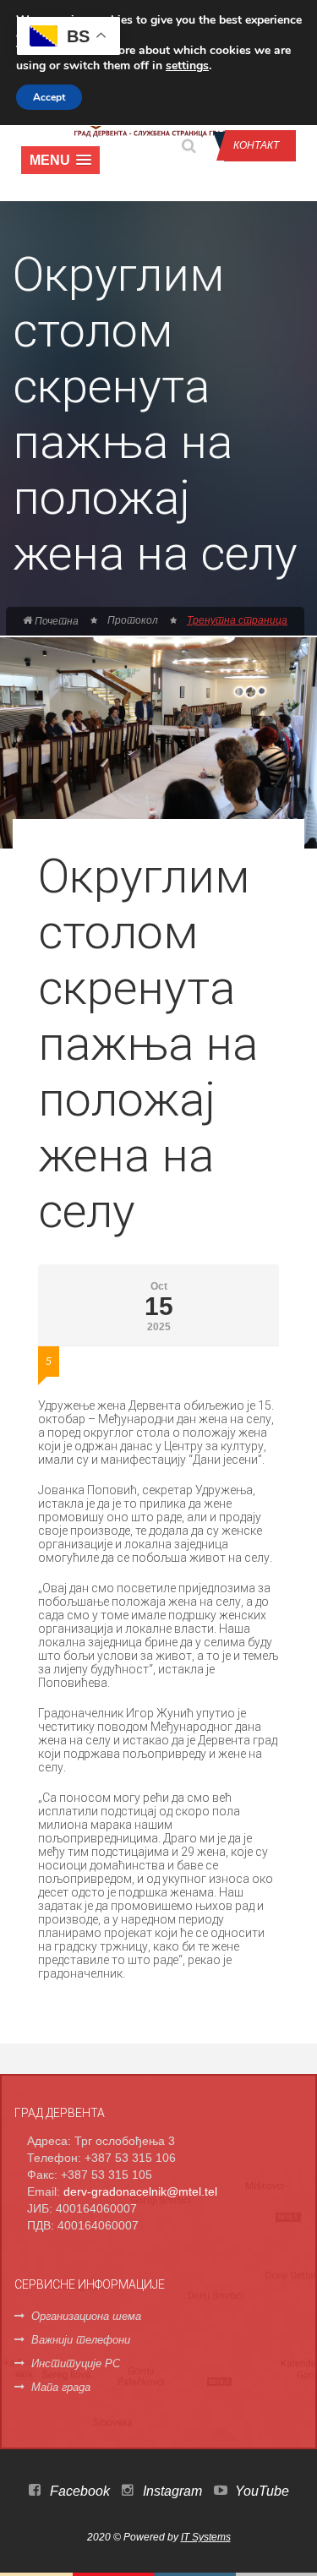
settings (187, 66)
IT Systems (206, 2537)
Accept (49, 97)
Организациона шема (86, 2316)
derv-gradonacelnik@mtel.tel (140, 2191)
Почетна (55, 621)
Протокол (133, 620)
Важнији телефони (81, 2340)
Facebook (78, 2491)
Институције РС (76, 2363)
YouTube (260, 2491)
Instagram (171, 2491)
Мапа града (61, 2387)
